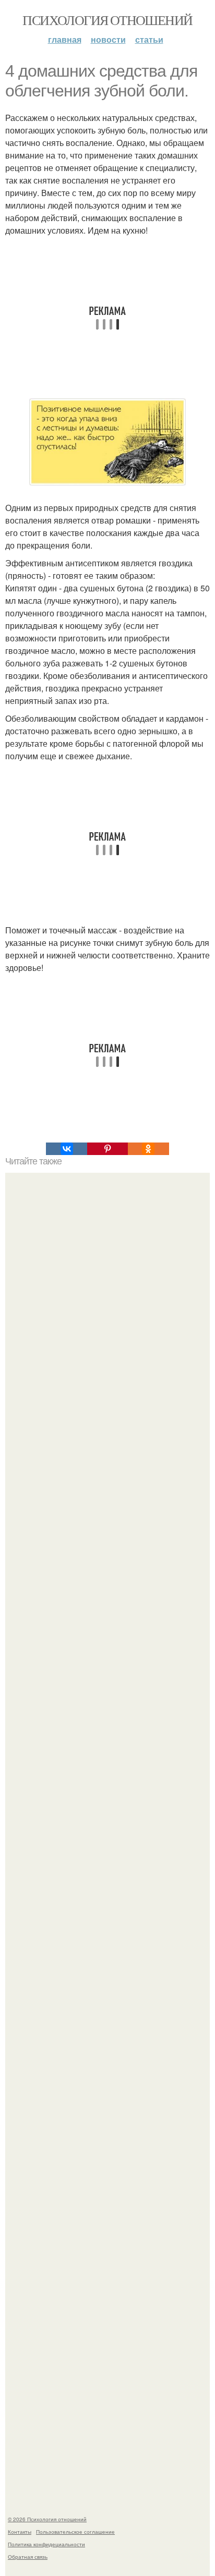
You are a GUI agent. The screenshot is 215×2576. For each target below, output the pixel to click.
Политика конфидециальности (46, 2544)
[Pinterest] (107, 1149)
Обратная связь (28, 2557)
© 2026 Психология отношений (47, 2519)
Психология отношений (107, 20)
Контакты (20, 2532)
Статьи (149, 39)
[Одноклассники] (148, 1149)
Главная (65, 39)
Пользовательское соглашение (75, 2532)
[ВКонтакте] (66, 1149)
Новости (108, 39)
